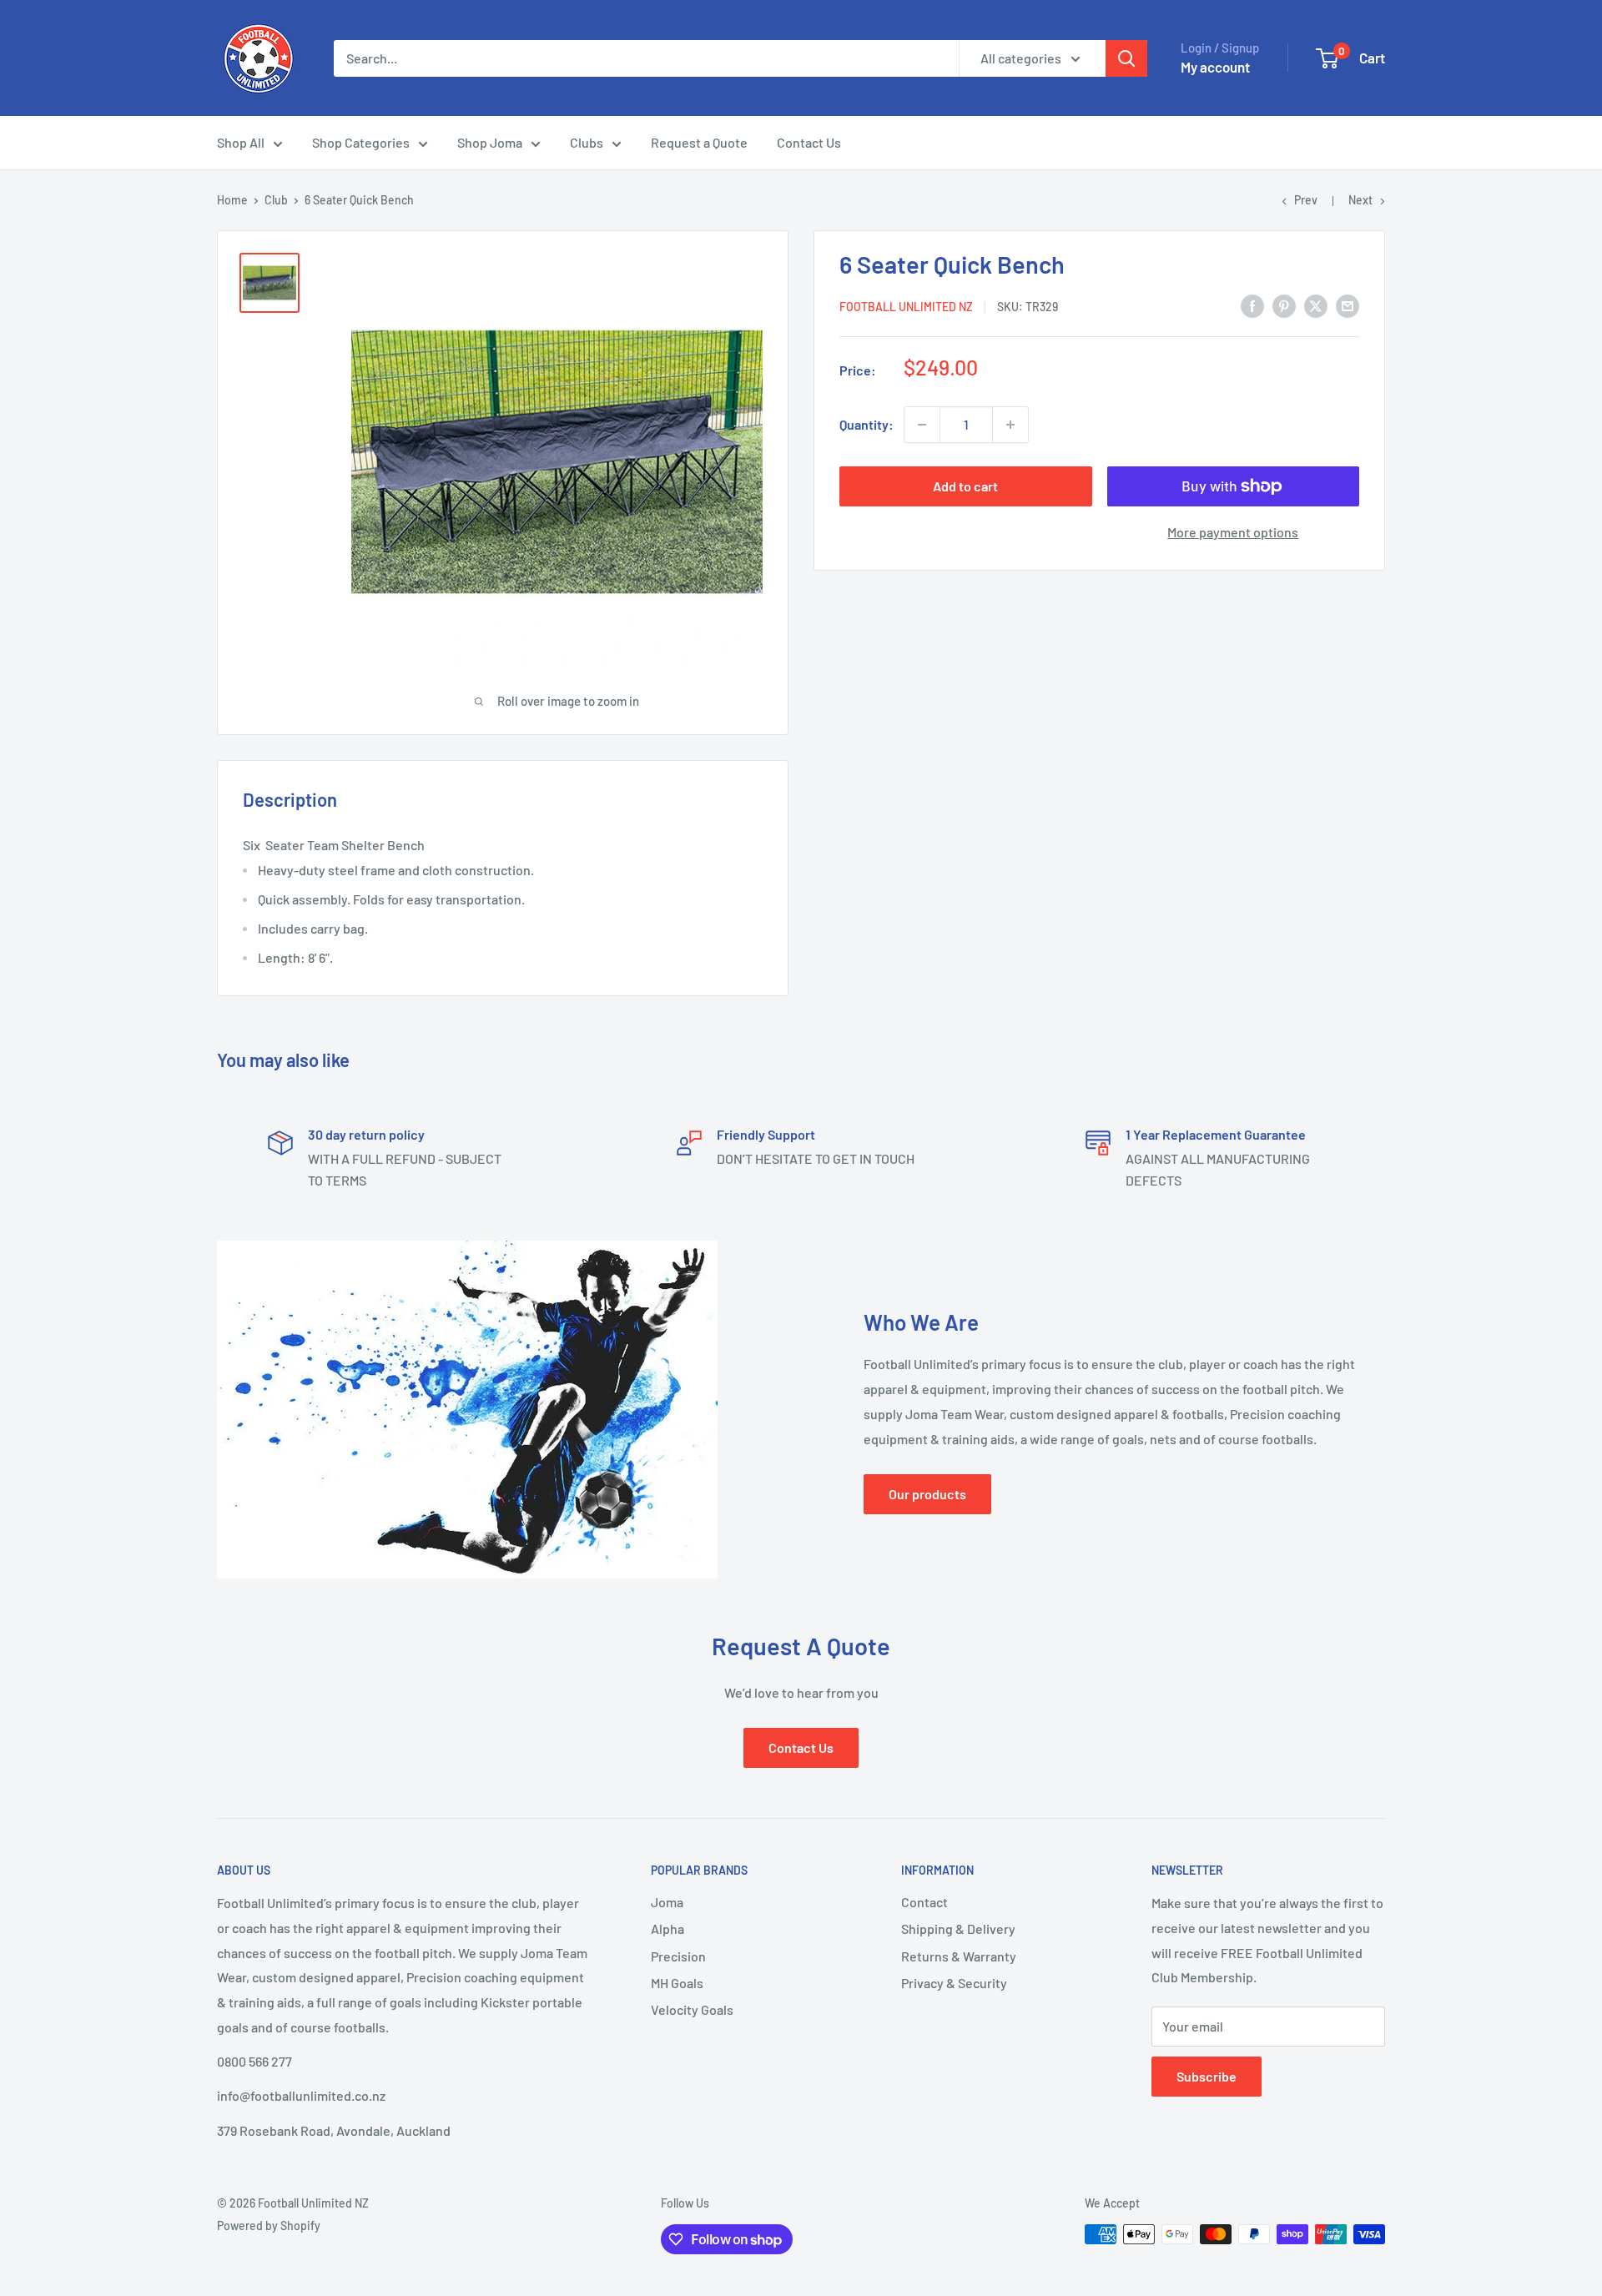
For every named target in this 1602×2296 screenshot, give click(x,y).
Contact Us (809, 142)
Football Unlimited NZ (906, 307)
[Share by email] (1348, 305)
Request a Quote (699, 142)
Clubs (587, 142)
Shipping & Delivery (958, 1928)
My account (1215, 67)
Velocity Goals (692, 2009)
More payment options (1233, 532)
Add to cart (965, 486)
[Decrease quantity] (922, 425)
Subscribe (1207, 2076)
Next (1360, 200)
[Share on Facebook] (1252, 305)
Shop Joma (490, 142)
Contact (924, 1902)
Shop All (241, 142)
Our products (927, 1494)
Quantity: (866, 424)
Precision (678, 1956)
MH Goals (677, 1983)
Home (232, 200)
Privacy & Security (954, 1983)
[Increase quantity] (1010, 425)
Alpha (667, 1928)
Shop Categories (361, 142)
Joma (667, 1902)
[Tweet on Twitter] (1316, 305)
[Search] (1126, 58)
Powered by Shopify (269, 2226)
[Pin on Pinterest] (1284, 305)
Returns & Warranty (959, 1956)
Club (276, 200)
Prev (1306, 200)
